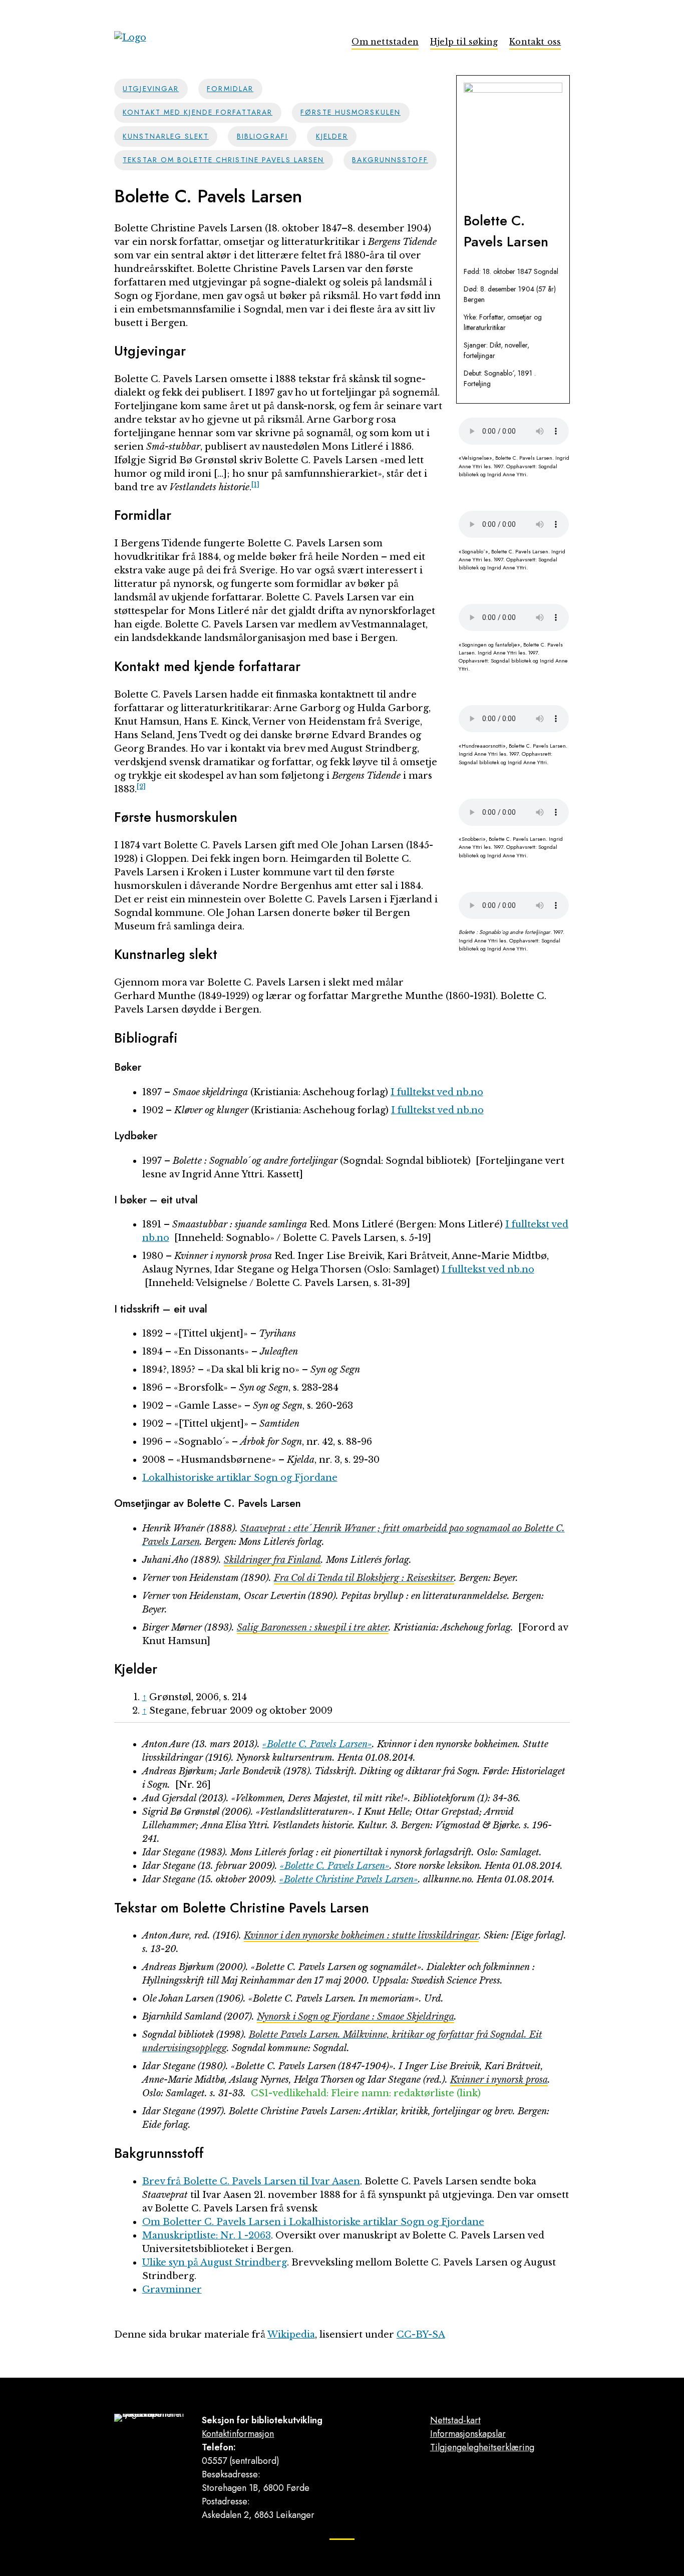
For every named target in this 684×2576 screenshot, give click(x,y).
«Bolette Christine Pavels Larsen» (349, 1879)
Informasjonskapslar (468, 2434)
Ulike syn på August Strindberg (215, 2263)
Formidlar (230, 89)
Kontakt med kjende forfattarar (198, 112)
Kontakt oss (535, 42)
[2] (141, 786)
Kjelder (332, 136)
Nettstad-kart (455, 2420)
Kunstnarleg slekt (166, 136)
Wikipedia (291, 2335)
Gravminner (172, 2290)
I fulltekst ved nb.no (437, 1092)
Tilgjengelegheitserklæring (482, 2447)
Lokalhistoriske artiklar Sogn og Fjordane (240, 1478)
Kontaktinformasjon (238, 2434)
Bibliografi (262, 136)
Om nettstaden (385, 42)
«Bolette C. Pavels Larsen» (317, 1744)
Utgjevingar (151, 89)
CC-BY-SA (421, 2335)
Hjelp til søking (464, 42)
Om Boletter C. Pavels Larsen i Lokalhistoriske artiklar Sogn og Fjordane (313, 2222)
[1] (255, 485)
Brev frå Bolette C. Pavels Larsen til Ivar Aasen (251, 2181)
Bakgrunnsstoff (390, 160)
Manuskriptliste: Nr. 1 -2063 (207, 2235)
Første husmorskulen (351, 112)
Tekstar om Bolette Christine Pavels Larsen (223, 160)
